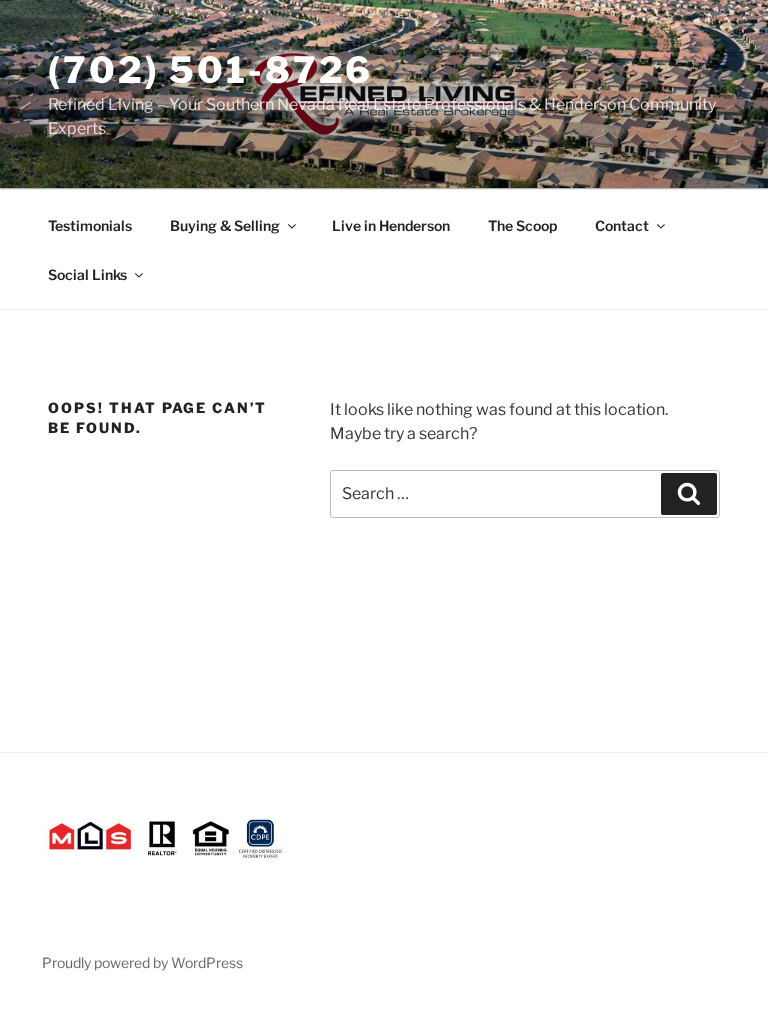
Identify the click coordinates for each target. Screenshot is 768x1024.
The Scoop (522, 225)
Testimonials (90, 225)
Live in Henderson (391, 225)
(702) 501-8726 (210, 70)
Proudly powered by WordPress (142, 962)
